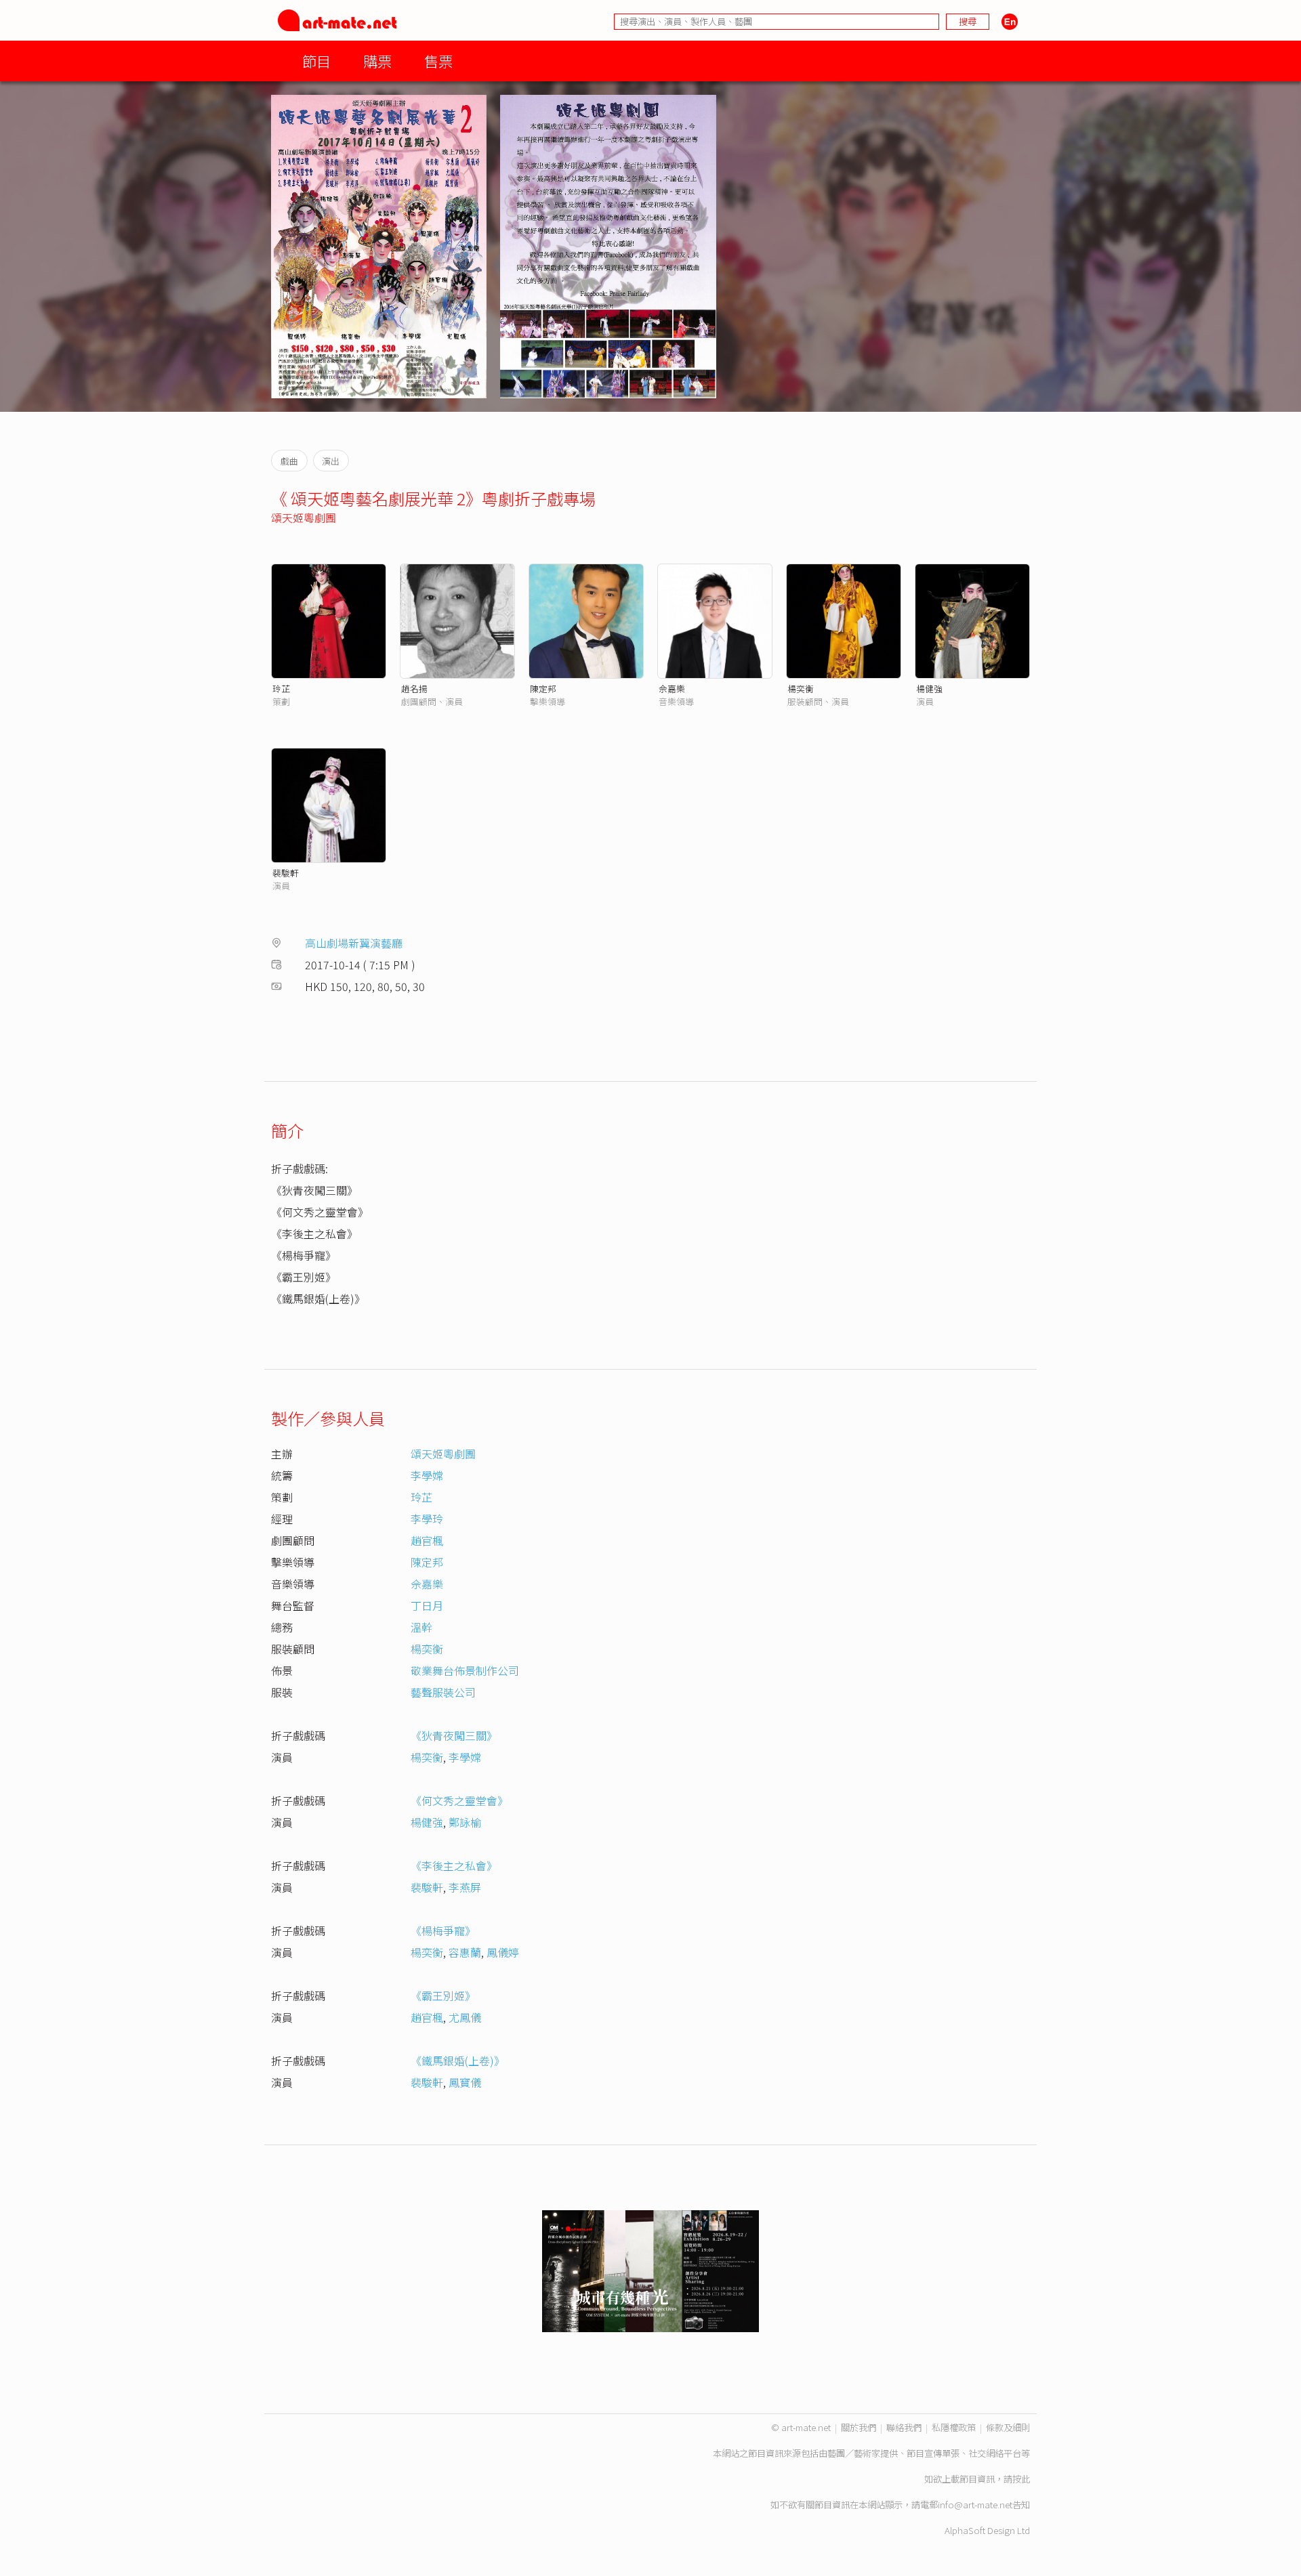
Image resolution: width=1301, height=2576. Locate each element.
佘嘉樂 (672, 689)
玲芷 (281, 689)
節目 (316, 61)
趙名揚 (414, 689)
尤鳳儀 (465, 2017)
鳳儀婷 (503, 1952)
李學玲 (427, 1519)
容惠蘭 (465, 1952)
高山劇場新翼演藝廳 (354, 943)
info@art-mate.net (975, 2505)
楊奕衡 (801, 689)
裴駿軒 (286, 873)
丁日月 (427, 1605)
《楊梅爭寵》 (443, 1930)
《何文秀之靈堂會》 (459, 1800)
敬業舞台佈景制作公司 (465, 1670)
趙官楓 (427, 1540)
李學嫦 (427, 1475)
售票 (438, 61)
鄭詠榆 (465, 1822)
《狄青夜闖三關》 (454, 1735)
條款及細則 (1008, 2427)
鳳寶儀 (465, 2082)
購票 (377, 61)
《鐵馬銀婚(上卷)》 (458, 2061)
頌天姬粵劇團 (304, 518)
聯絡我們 (904, 2427)
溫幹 (421, 1627)
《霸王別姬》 (443, 1996)
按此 (1021, 2479)
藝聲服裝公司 (443, 1692)
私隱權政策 (954, 2427)
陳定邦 (543, 689)
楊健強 (929, 689)
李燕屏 (465, 1887)
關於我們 (859, 2427)
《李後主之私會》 (454, 1865)
